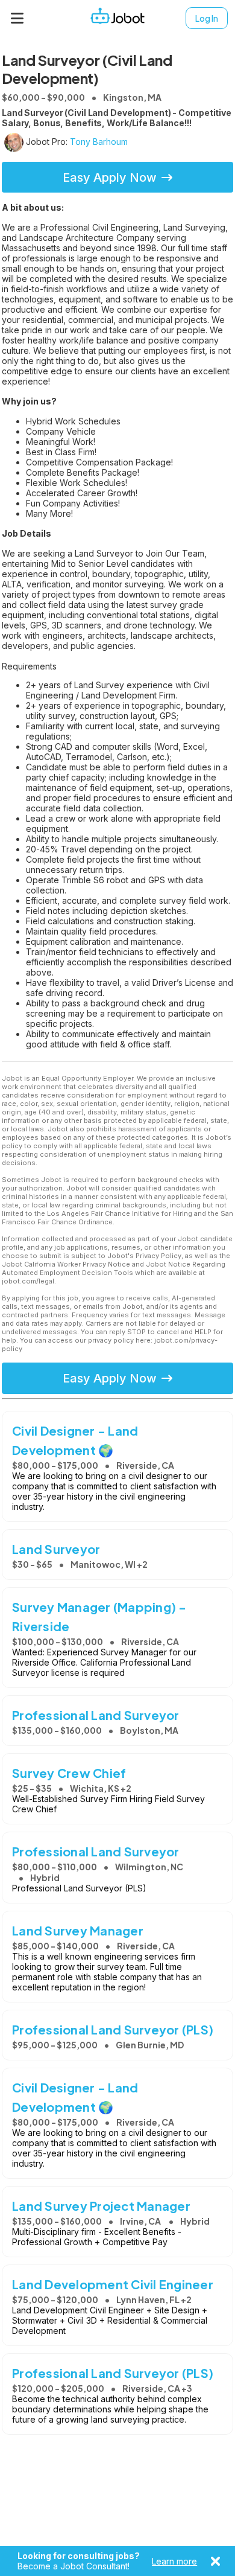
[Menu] (17, 18)
